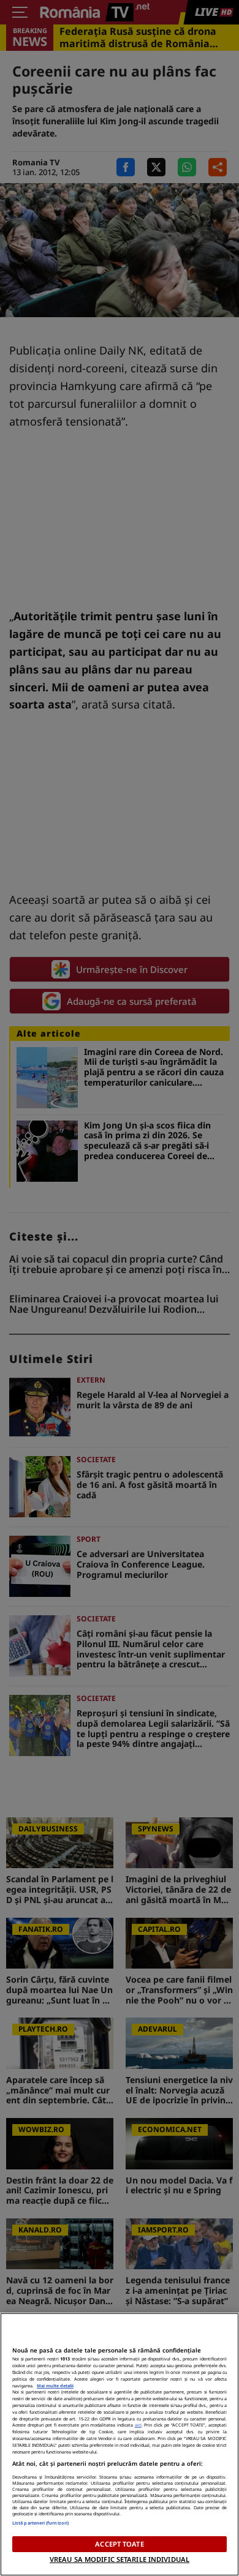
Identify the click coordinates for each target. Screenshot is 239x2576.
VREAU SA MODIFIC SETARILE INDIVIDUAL (120, 2559)
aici (138, 2425)
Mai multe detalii (55, 2386)
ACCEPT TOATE (119, 2544)
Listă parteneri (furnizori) (40, 2523)
